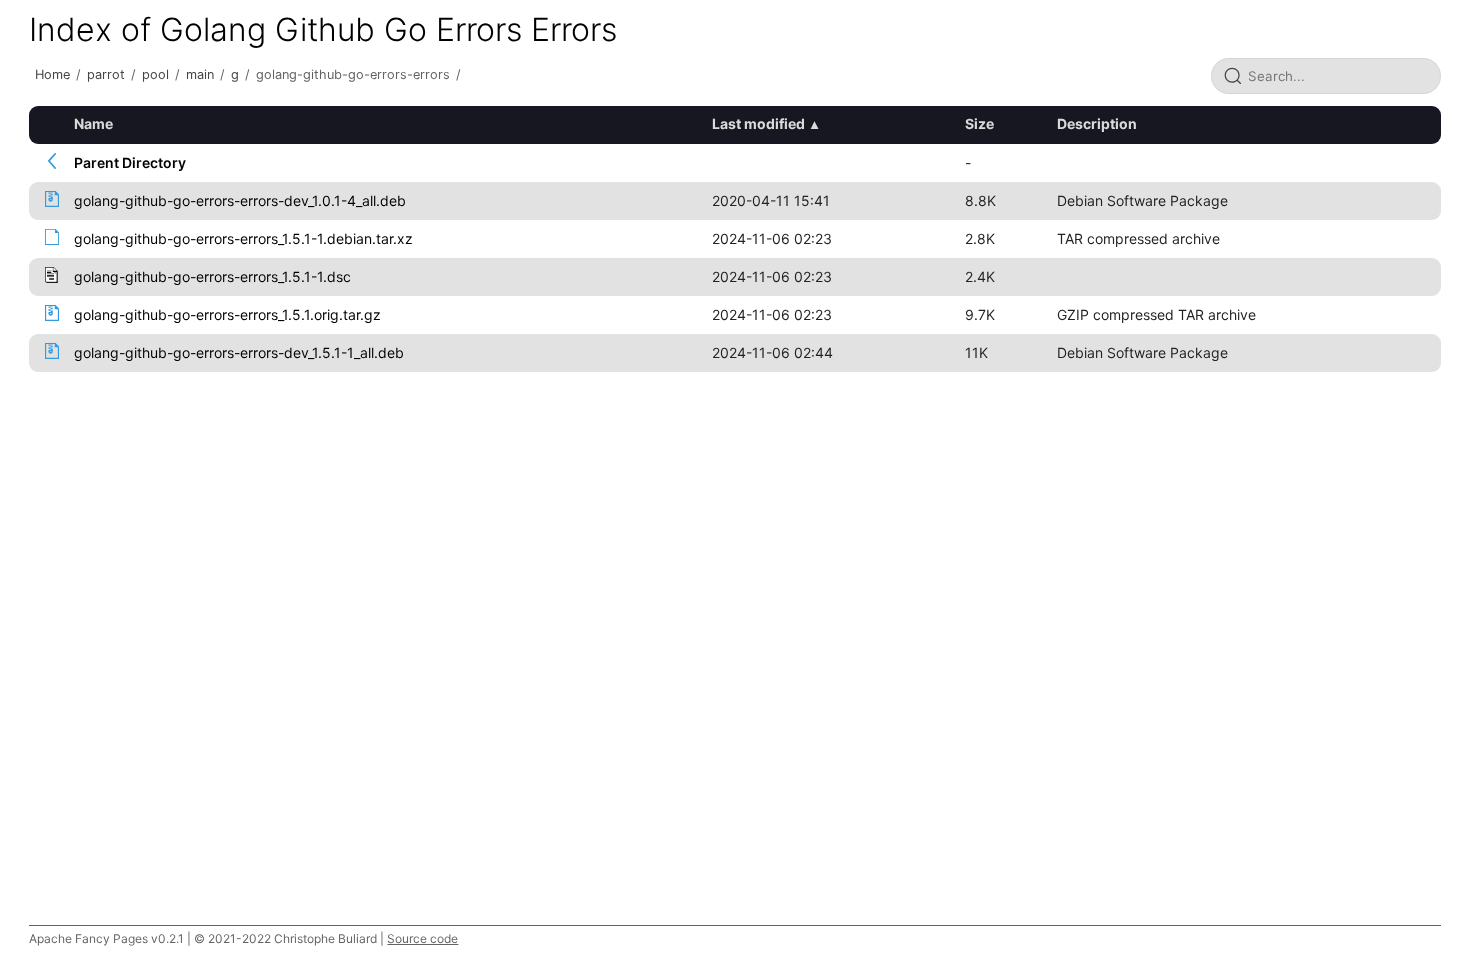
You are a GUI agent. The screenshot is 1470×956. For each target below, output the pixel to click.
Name (93, 123)
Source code (422, 938)
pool (155, 74)
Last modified (758, 123)
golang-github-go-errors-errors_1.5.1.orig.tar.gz (227, 314)
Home (52, 74)
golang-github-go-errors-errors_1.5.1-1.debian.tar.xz (243, 238)
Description (1097, 123)
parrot (106, 74)
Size (979, 123)
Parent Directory (130, 162)
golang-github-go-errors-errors (353, 74)
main (200, 74)
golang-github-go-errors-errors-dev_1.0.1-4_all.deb (240, 200)
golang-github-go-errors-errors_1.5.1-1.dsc (212, 276)
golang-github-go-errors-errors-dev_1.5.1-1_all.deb (239, 352)
